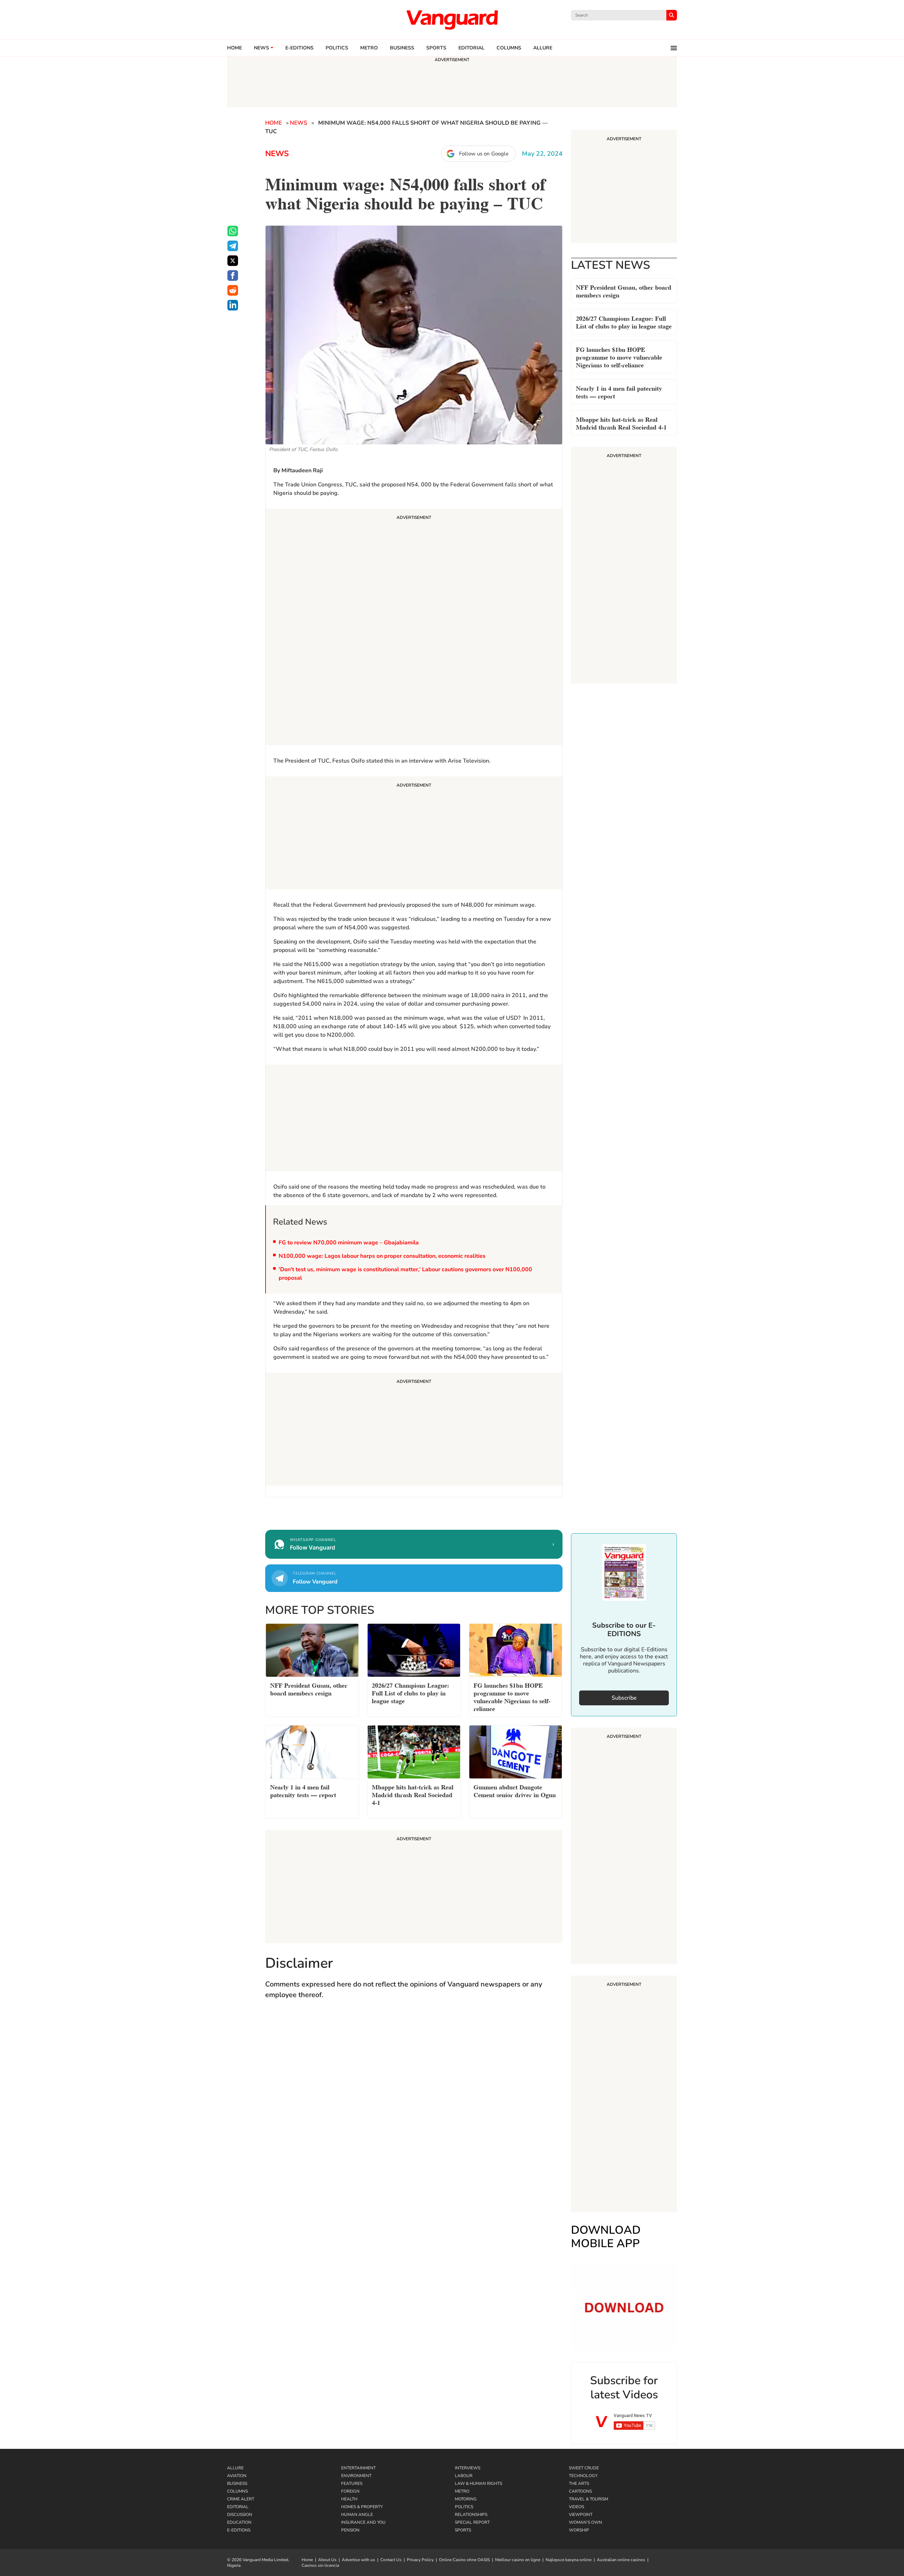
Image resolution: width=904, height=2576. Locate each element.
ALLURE (543, 48)
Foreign (350, 2491)
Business (402, 48)
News (261, 48)
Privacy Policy (420, 2560)
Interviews (468, 2468)
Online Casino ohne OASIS (464, 2560)
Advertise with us (358, 2560)
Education (239, 2522)
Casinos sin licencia (320, 2565)
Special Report (472, 2522)
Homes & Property (362, 2507)
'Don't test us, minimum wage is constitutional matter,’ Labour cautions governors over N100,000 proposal (405, 1274)
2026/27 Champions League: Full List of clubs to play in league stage (624, 322)
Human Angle (357, 2515)
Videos (576, 2507)
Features (352, 2483)
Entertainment (358, 2468)
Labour (464, 2476)
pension (350, 2530)
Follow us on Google (484, 154)
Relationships (471, 2515)
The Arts (579, 2483)
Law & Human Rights (478, 2483)
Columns (509, 48)
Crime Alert (241, 2499)
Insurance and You (363, 2522)
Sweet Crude (584, 2468)
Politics (337, 48)
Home (234, 48)
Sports (436, 48)
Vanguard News (452, 20)
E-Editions (239, 2530)
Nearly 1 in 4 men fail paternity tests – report (619, 392)
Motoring (466, 2499)
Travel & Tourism (588, 2499)
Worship (579, 2530)
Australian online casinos (621, 2560)
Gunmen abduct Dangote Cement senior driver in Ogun (515, 1790)
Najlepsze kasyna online (569, 2560)
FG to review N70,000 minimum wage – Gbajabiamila (349, 1243)
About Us (327, 2560)
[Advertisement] (414, 628)
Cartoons (580, 2491)
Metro (369, 48)
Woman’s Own (585, 2522)
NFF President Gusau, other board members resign (624, 291)
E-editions (299, 48)
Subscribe (624, 1698)
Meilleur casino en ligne (518, 2560)
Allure (235, 2468)
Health (349, 2499)
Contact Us (391, 2560)
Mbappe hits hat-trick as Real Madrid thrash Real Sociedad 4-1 (621, 423)
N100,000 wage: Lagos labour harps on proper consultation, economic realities (382, 1256)
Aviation (237, 2476)
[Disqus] (414, 2108)
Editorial (471, 48)
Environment (356, 2476)
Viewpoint (581, 2515)
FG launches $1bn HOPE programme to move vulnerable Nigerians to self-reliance (619, 357)
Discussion (240, 2515)
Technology (583, 2476)
